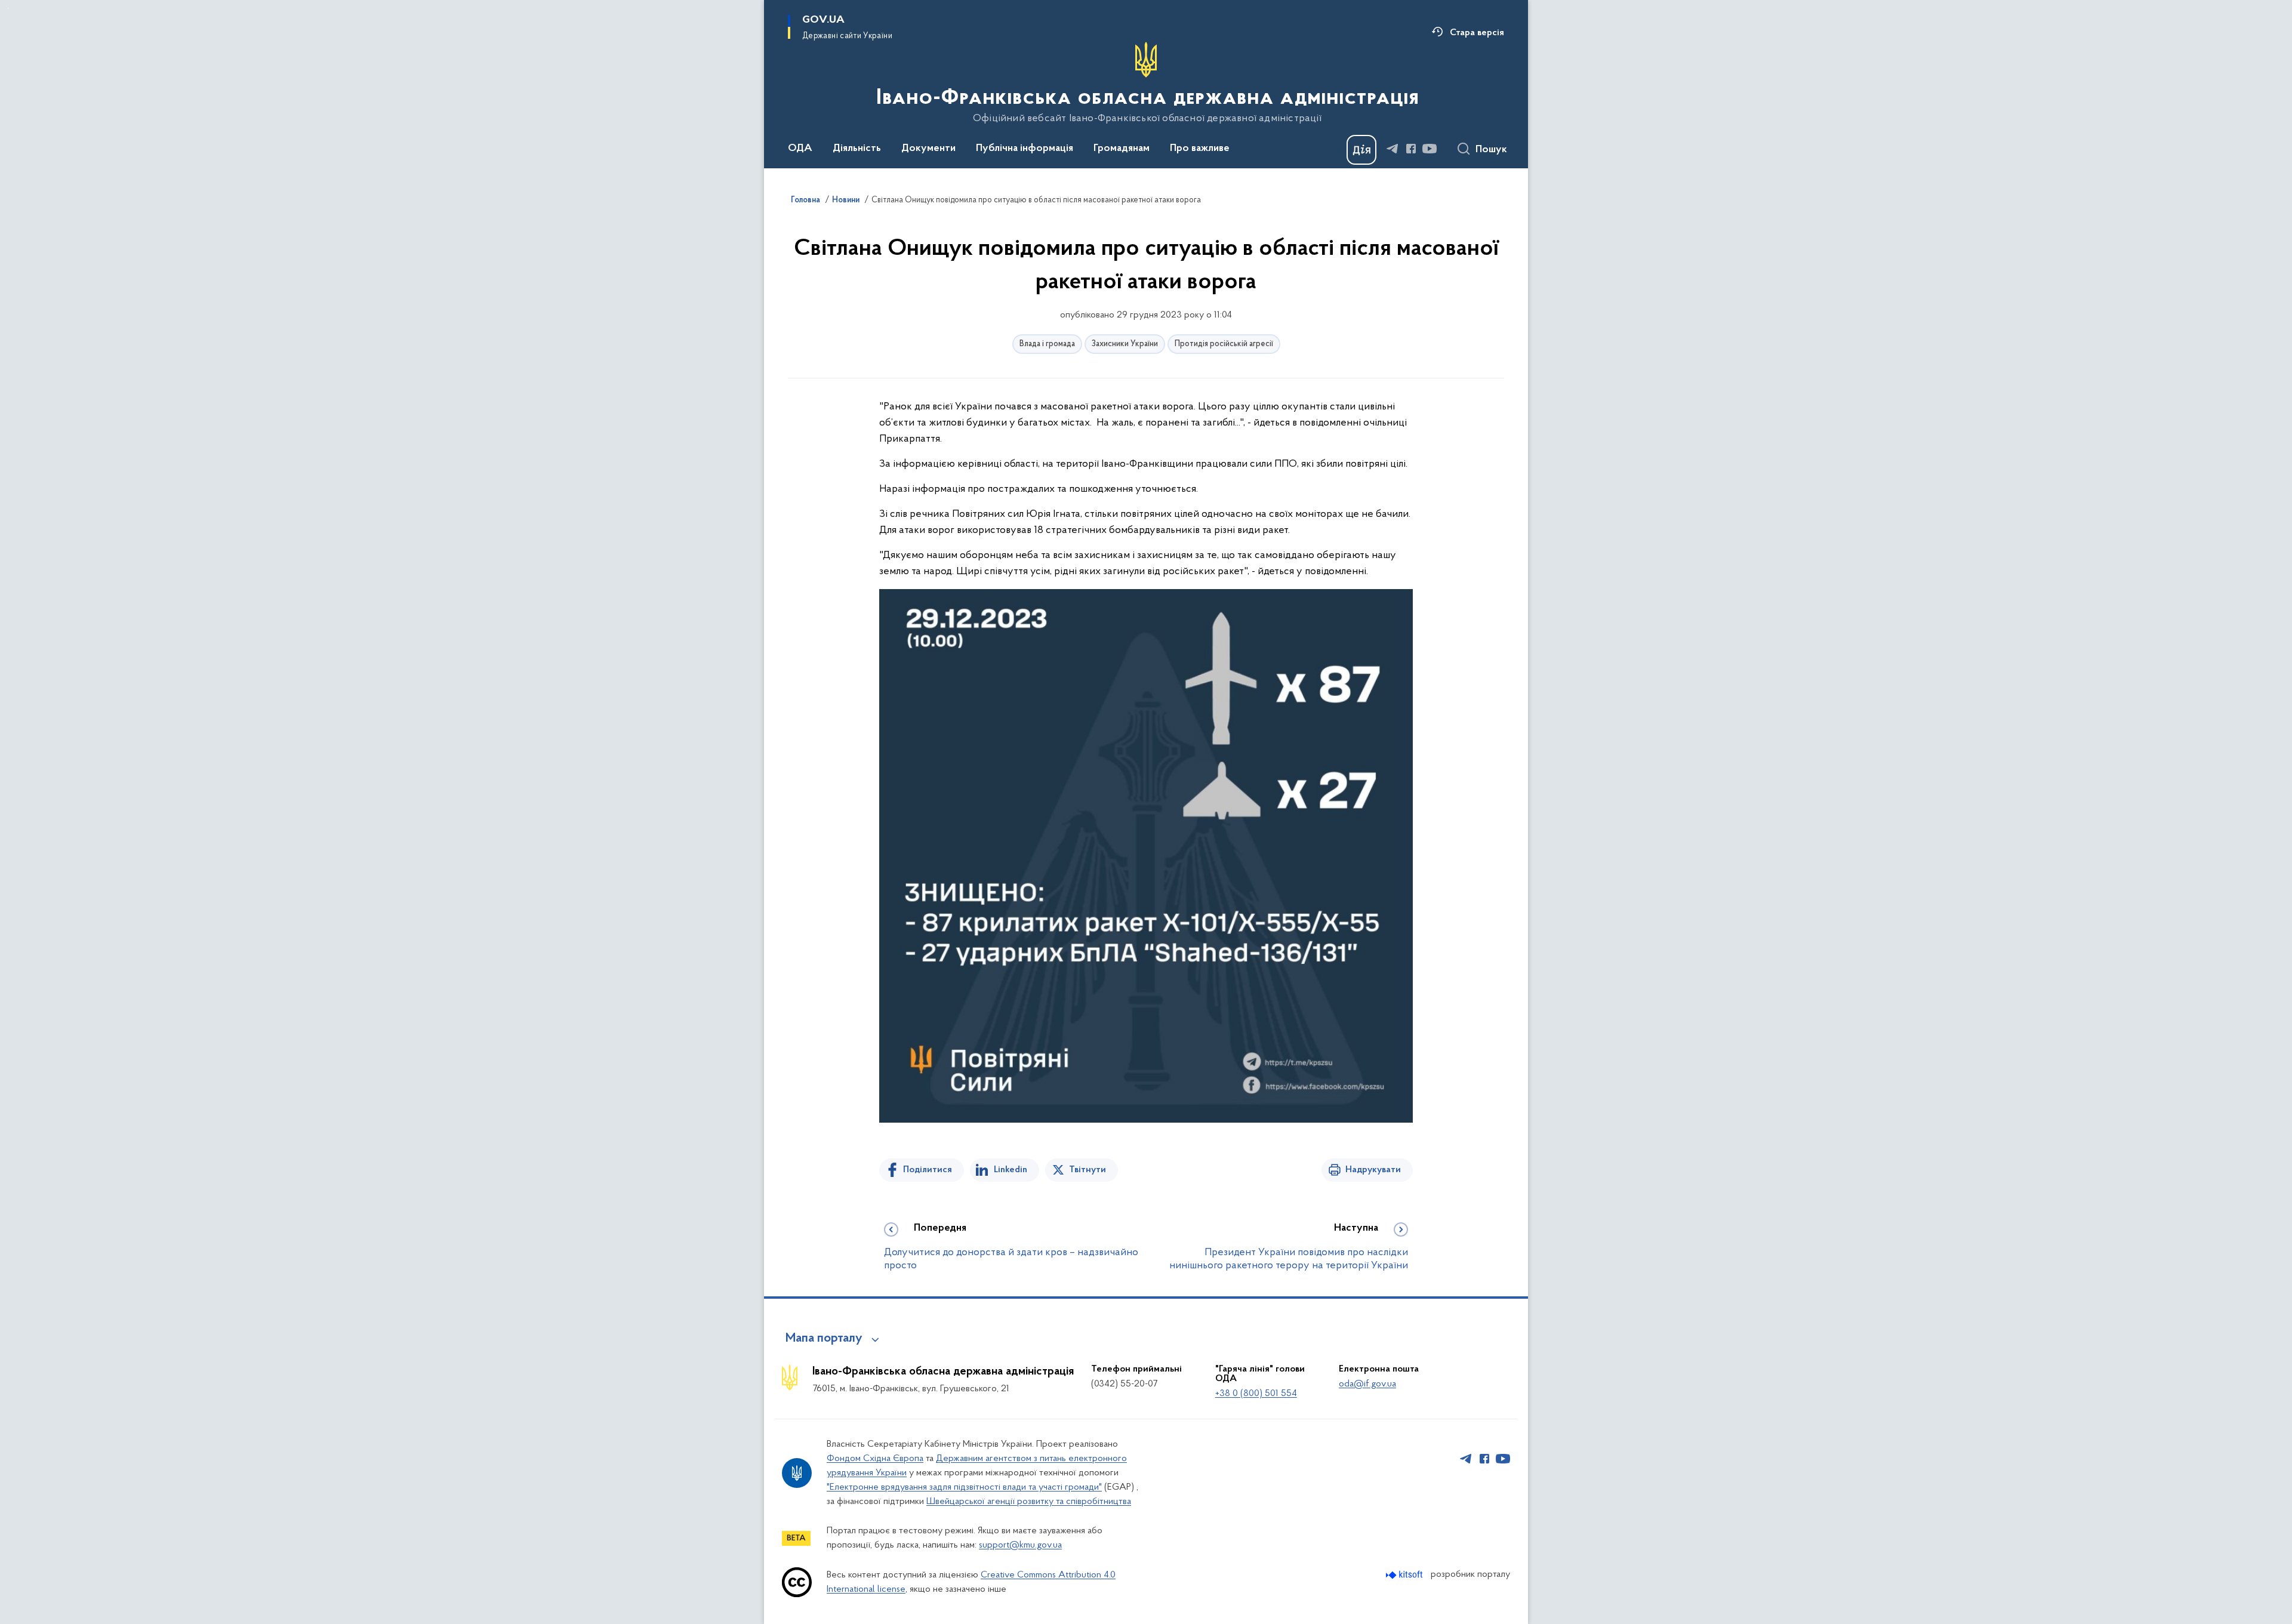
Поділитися (928, 1170)
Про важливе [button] (1200, 149)
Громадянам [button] (1122, 149)
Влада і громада (1047, 344)
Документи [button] (928, 149)
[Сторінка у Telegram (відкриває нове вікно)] (1393, 149)
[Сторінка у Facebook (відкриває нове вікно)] (1411, 149)
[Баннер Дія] (1361, 150)
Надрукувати (1373, 1170)
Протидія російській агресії (1224, 344)
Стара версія (1477, 33)
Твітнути (1088, 1170)
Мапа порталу (824, 1339)
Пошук (1491, 150)
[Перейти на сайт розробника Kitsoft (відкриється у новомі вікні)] (1405, 1575)
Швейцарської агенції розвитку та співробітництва (1029, 1502)
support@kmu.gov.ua (1020, 1545)
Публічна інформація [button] (1025, 149)
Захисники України (1125, 344)
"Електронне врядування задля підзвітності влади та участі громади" (964, 1487)
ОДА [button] (800, 149)
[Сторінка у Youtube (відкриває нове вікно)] (1430, 149)
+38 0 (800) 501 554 (1256, 1394)
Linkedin (1011, 1170)
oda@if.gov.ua (1367, 1384)
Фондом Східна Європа (875, 1459)
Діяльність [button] (857, 149)
